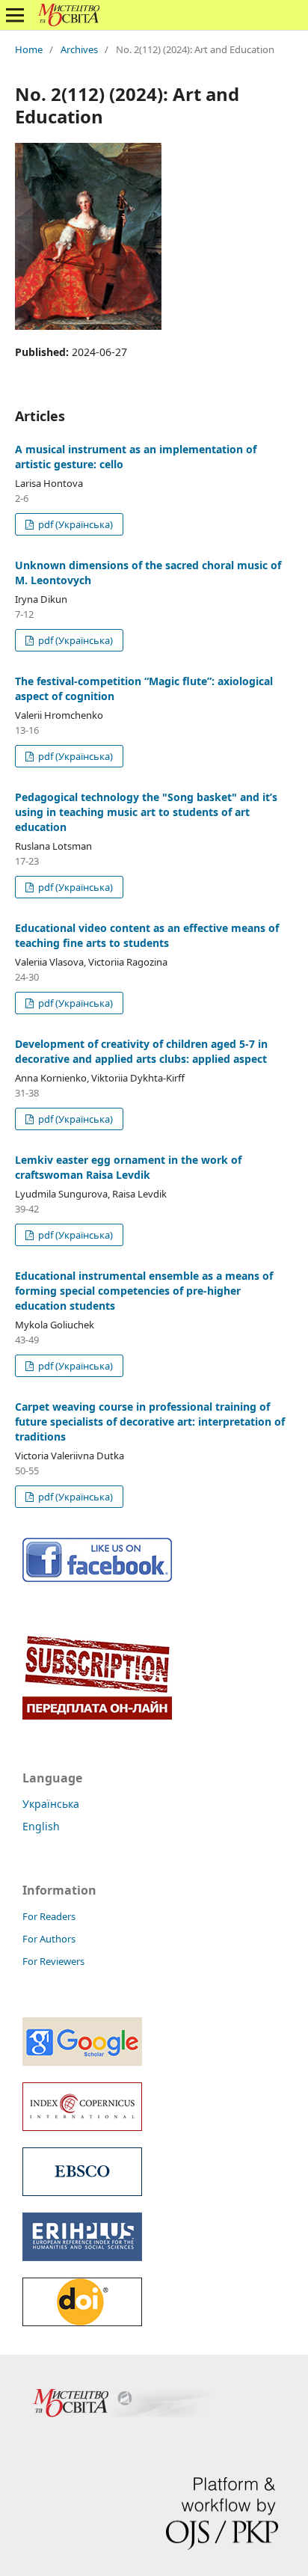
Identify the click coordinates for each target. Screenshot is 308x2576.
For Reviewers (53, 1961)
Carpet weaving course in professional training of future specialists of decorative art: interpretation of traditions (150, 1422)
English (41, 1826)
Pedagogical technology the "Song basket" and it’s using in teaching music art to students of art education (146, 812)
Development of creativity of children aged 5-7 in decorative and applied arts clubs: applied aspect (141, 1051)
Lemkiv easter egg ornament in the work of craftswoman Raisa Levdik (128, 1167)
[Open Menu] (15, 15)
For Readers (49, 1916)
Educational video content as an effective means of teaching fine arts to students (147, 935)
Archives (79, 49)
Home (29, 49)
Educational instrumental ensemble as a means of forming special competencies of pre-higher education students (144, 1291)
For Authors (49, 1939)
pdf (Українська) (74, 524)
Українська (51, 1804)
